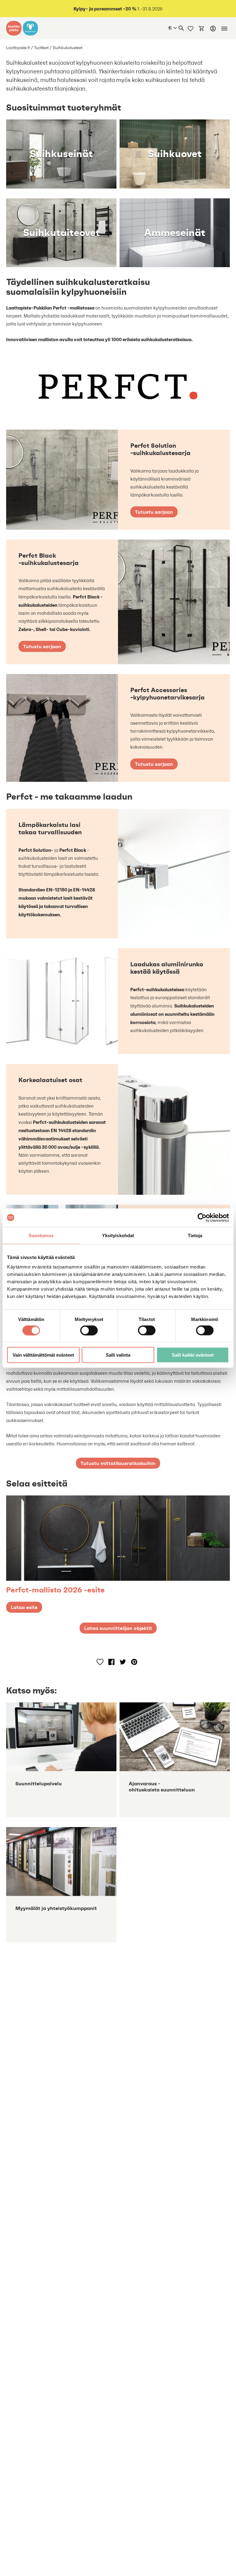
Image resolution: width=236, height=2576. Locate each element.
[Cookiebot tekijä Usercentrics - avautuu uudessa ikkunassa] (202, 1218)
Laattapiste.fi (18, 48)
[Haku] (181, 28)
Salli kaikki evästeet (193, 1355)
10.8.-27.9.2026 (118, 9)
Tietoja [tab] (195, 1235)
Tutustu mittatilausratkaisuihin (118, 1463)
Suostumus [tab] (41, 1235)
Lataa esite (24, 1607)
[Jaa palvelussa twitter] (123, 1662)
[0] (202, 28)
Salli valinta (118, 1355)
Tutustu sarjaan (154, 512)
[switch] (89, 1330)
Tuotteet (41, 48)
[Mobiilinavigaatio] (224, 29)
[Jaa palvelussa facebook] (111, 1662)
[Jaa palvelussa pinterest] (134, 1662)
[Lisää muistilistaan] (100, 1662)
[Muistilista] (191, 28)
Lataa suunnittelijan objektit (118, 1628)
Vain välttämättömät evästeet (43, 1355)
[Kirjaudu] (213, 29)
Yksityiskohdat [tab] (118, 1235)
